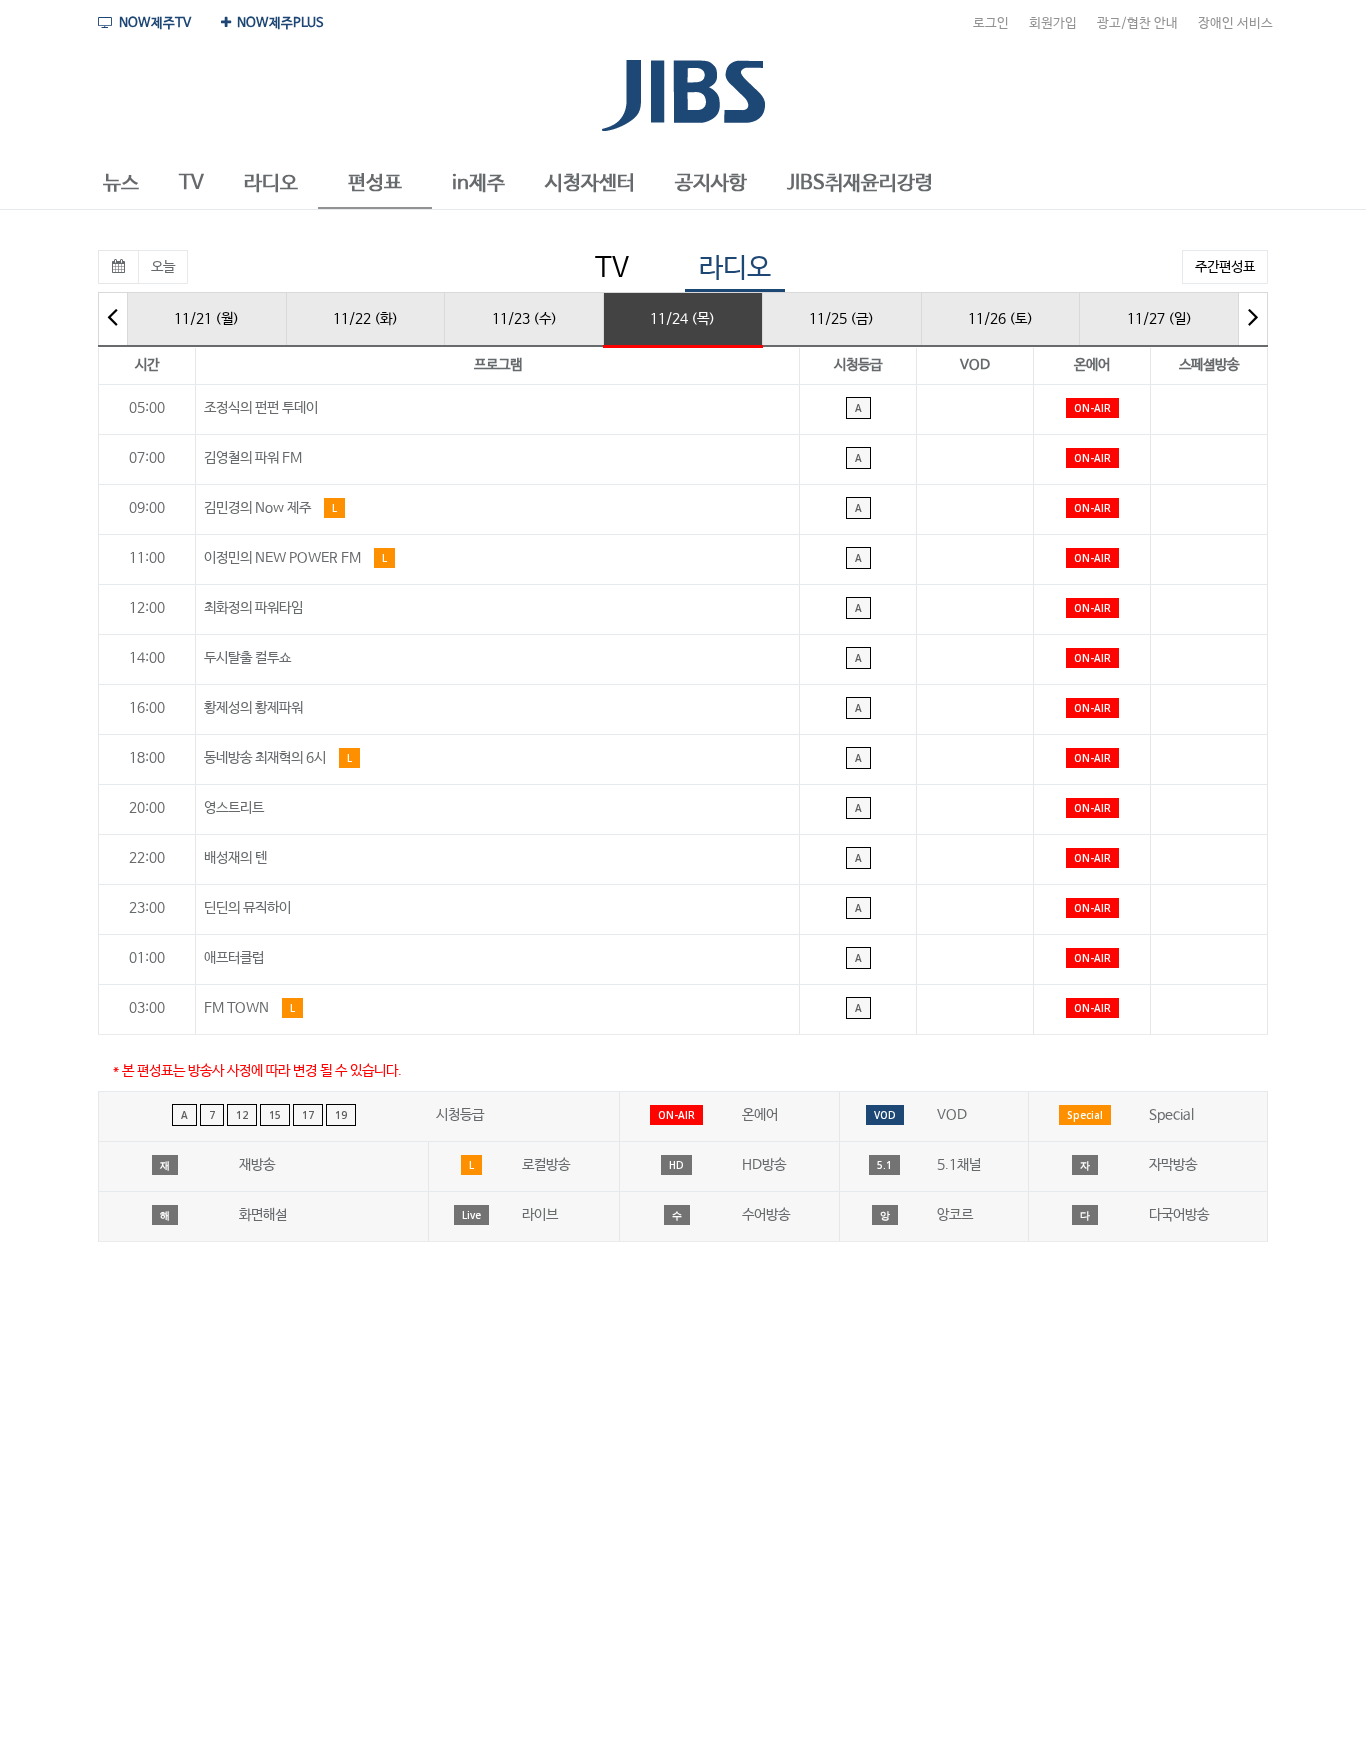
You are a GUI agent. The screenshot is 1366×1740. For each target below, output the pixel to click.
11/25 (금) (841, 319)
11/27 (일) (1159, 319)
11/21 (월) (206, 319)
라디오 (735, 268)
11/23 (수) (524, 319)
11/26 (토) (1000, 319)
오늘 (163, 267)
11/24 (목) (682, 319)
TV (612, 268)
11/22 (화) (365, 319)
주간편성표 (1225, 267)
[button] (121, 184)
